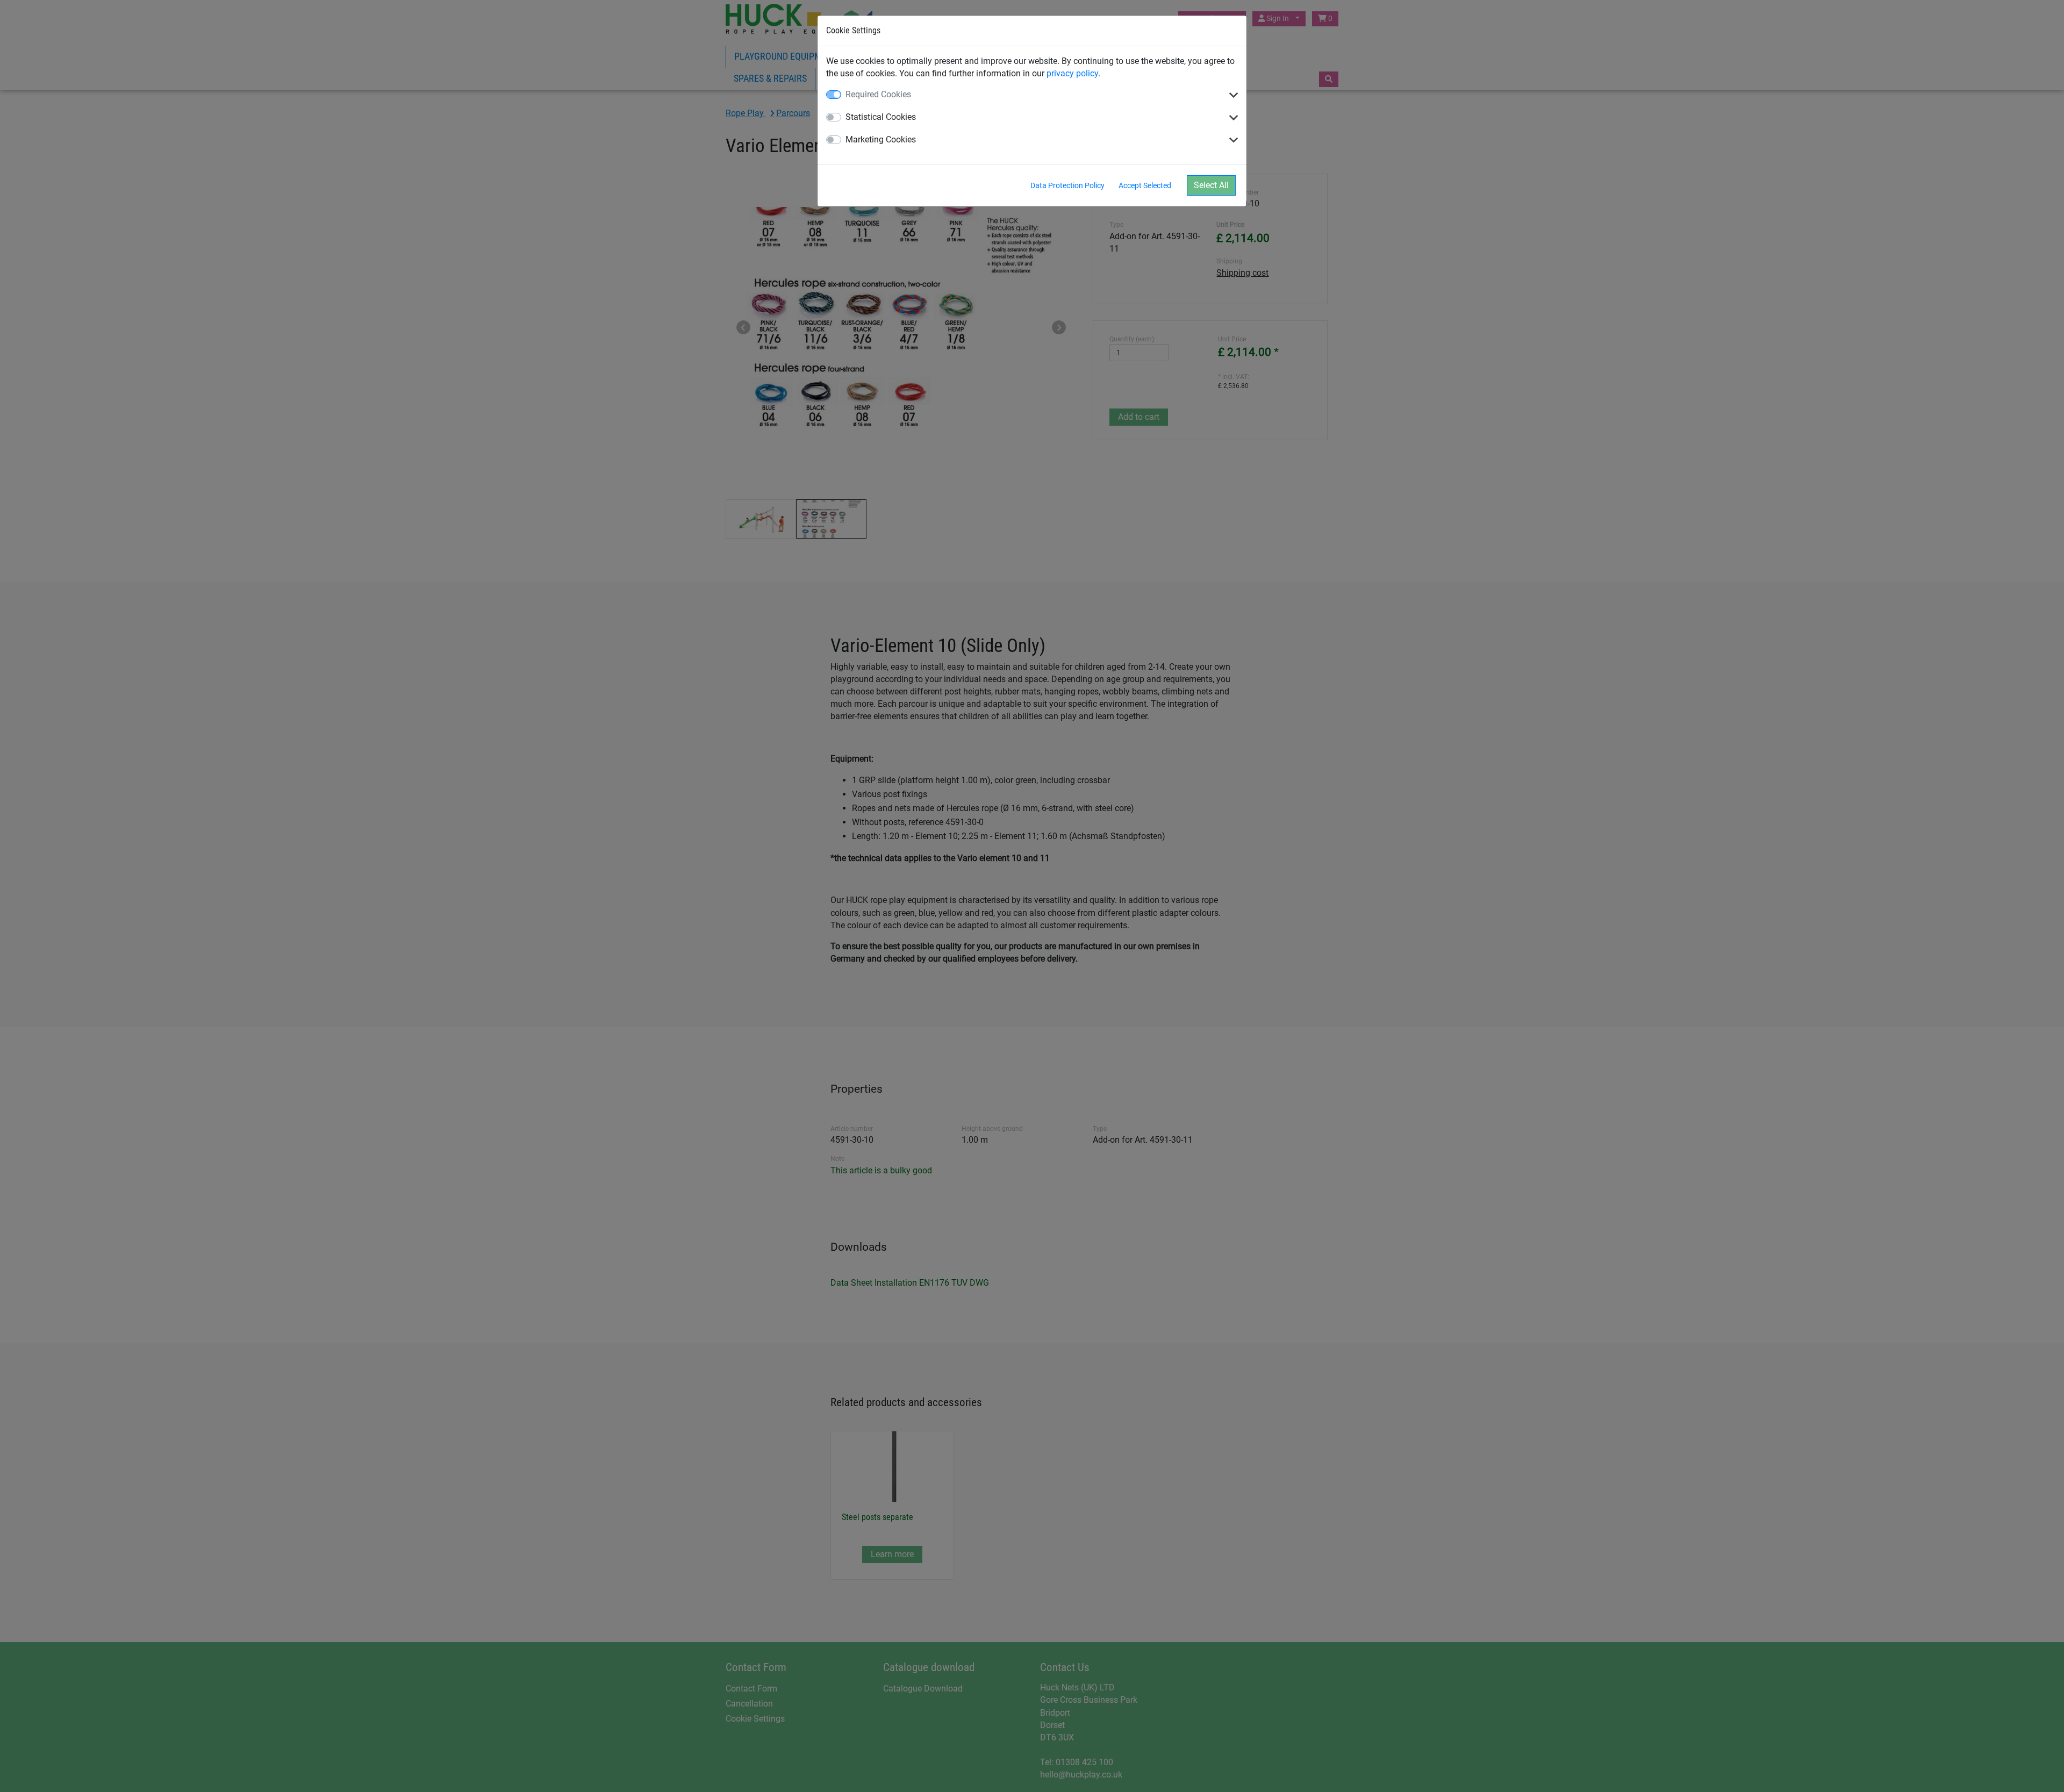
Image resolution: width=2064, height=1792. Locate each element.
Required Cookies (878, 94)
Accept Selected (1145, 185)
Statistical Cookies (881, 117)
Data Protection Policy (1067, 185)
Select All (1211, 185)
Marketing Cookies (881, 139)
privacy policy (1072, 73)
